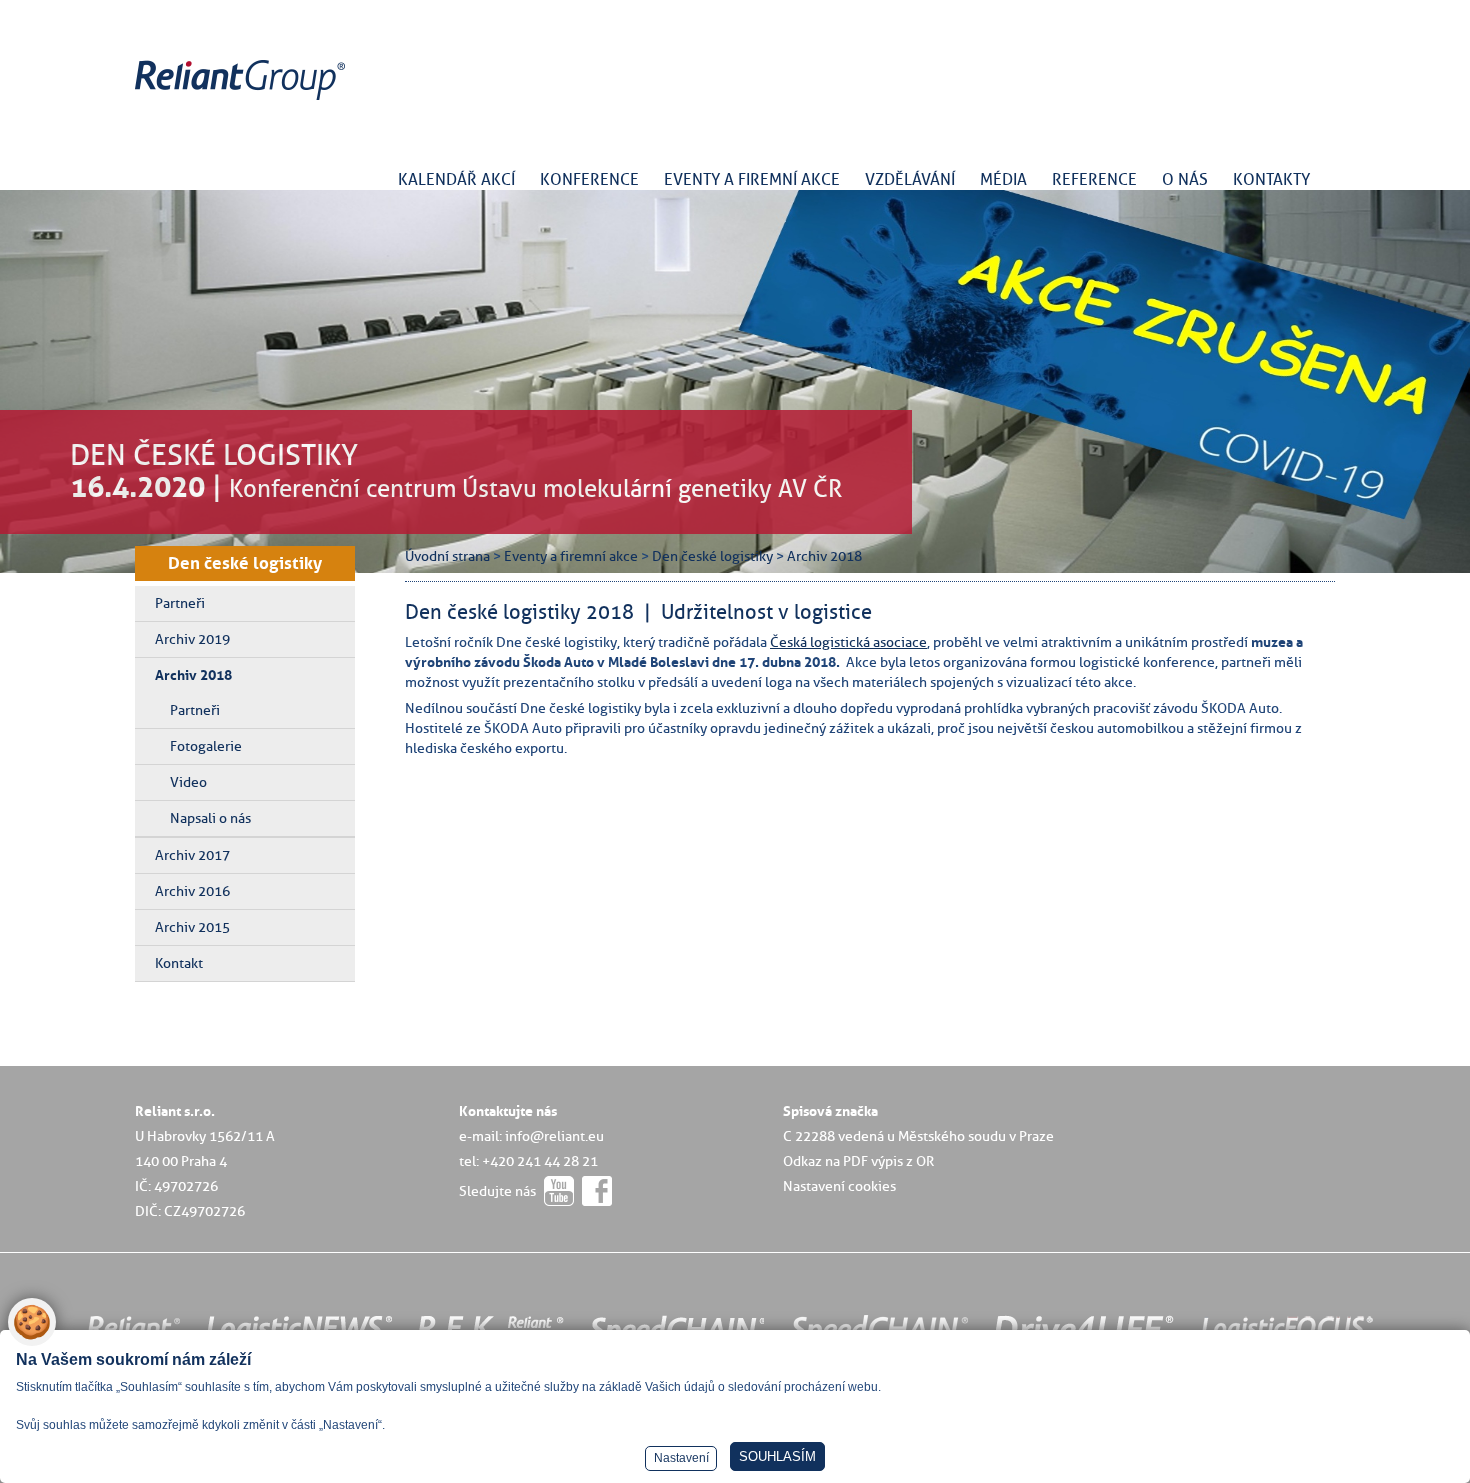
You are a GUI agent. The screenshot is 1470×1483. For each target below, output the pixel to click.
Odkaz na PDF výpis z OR (858, 1161)
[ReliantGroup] (243, 100)
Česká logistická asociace (848, 642)
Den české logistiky (245, 563)
